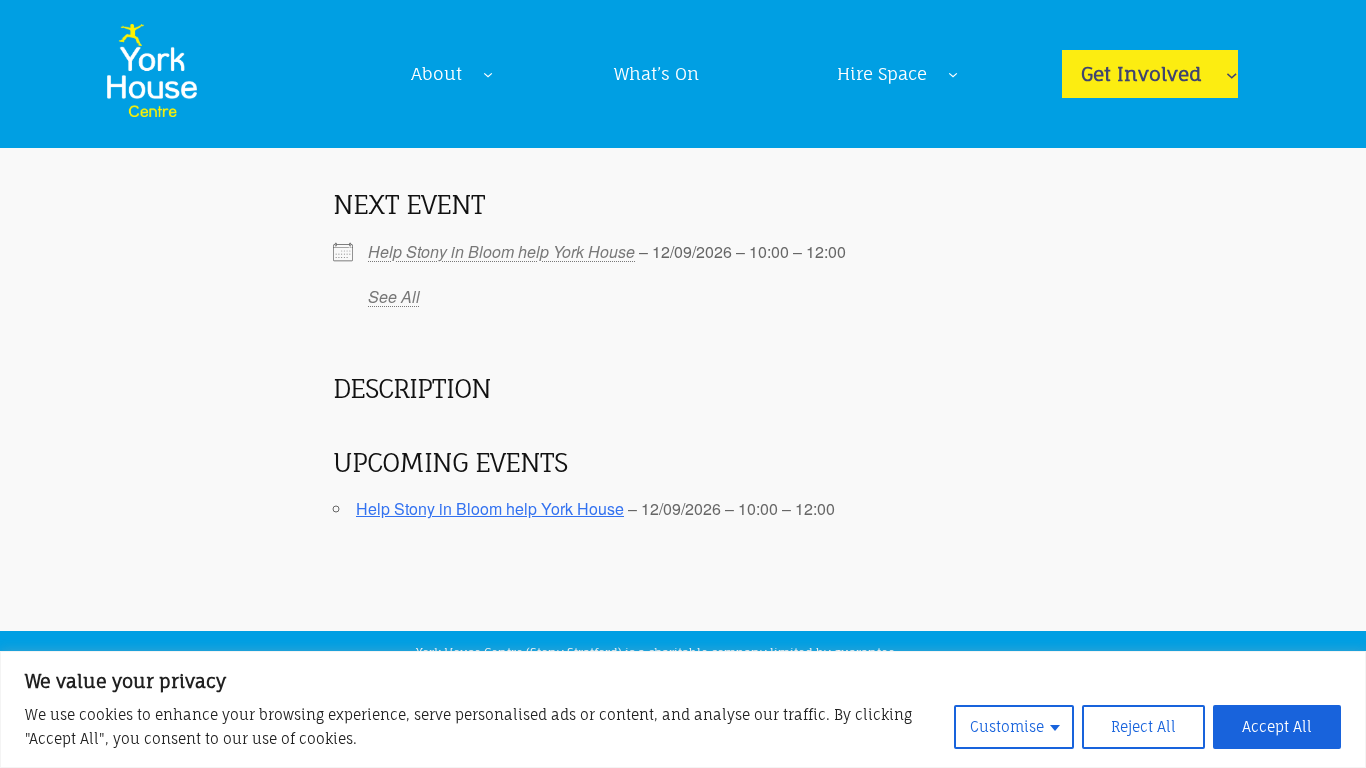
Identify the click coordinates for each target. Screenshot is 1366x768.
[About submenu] (488, 74)
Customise (1007, 726)
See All (394, 296)
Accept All (1277, 726)
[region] (683, 709)
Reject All (1143, 726)
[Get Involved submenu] (1232, 74)
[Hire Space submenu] (953, 74)
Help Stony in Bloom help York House (501, 251)
